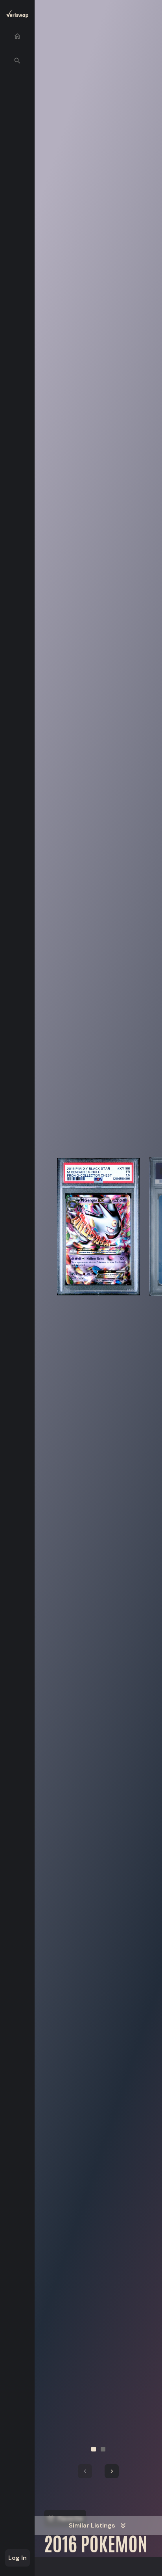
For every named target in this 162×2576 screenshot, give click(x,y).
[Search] (17, 61)
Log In (17, 2558)
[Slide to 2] (103, 2449)
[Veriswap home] (17, 15)
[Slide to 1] (94, 2449)
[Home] (17, 36)
